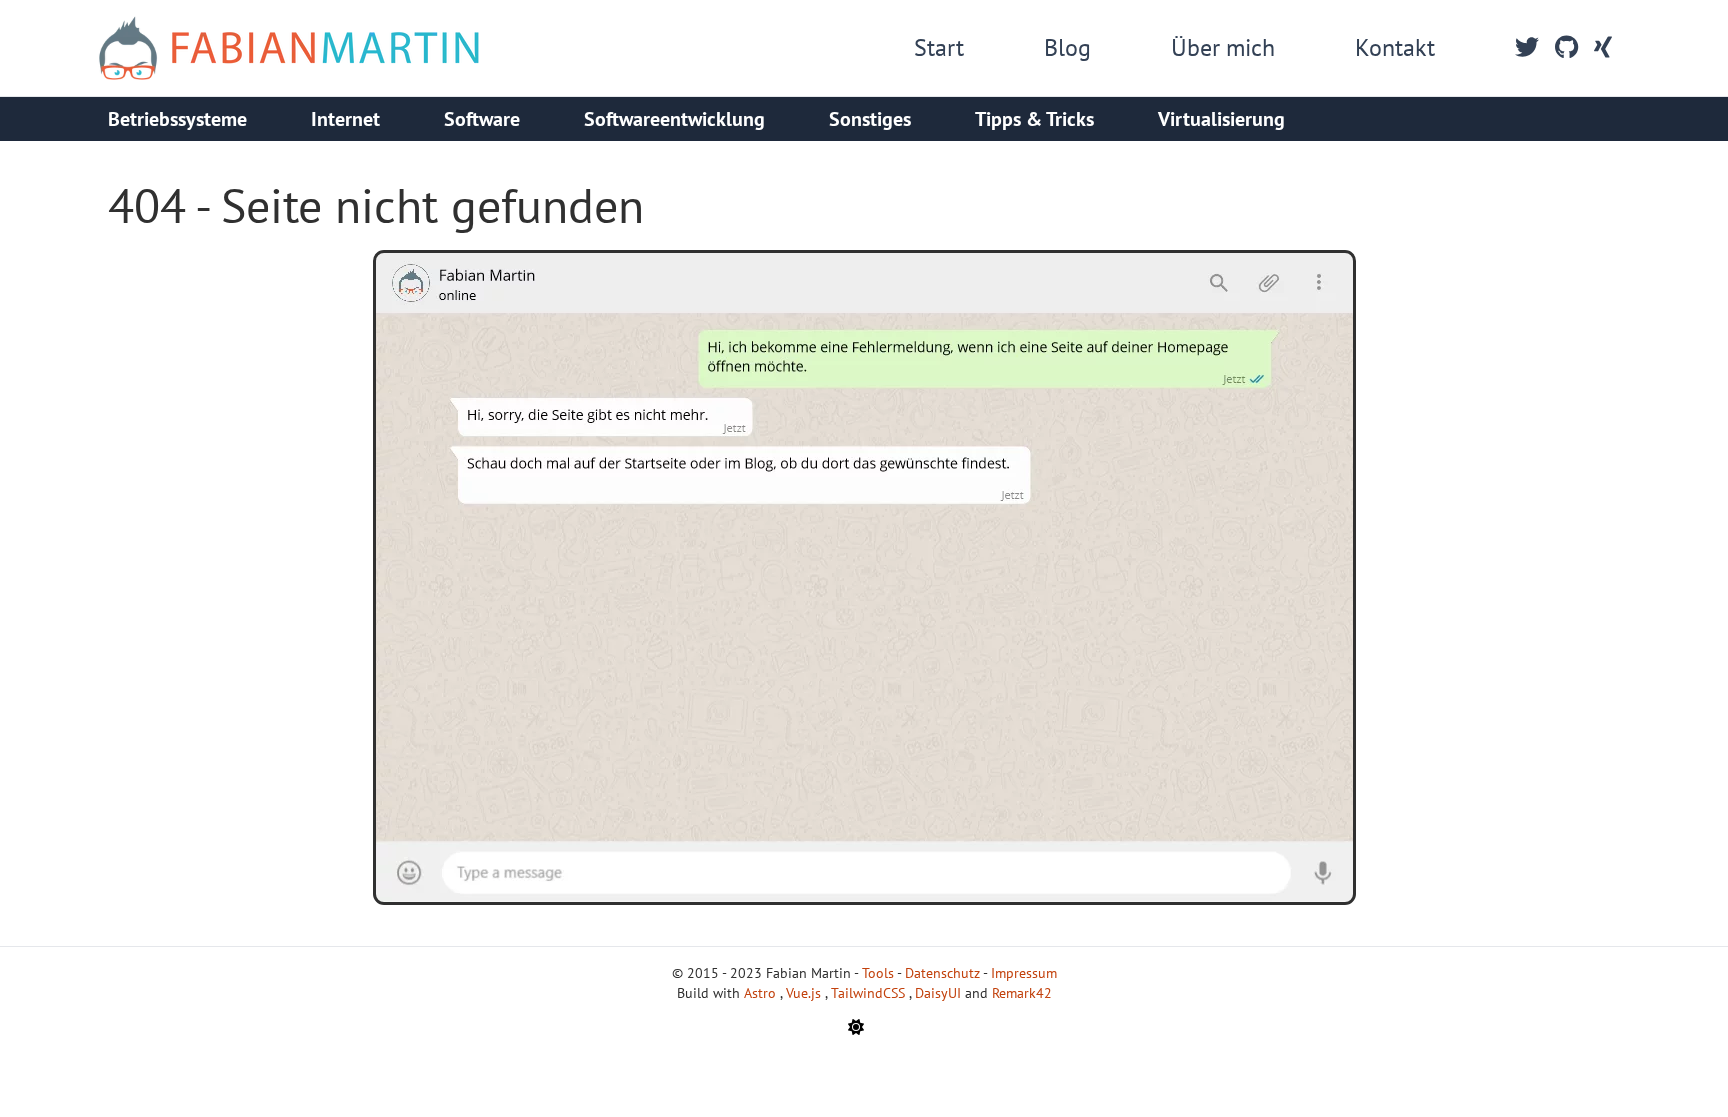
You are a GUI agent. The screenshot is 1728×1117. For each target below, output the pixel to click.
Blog (1067, 47)
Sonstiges (870, 119)
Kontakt (1395, 47)
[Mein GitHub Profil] (1566, 48)
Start (939, 47)
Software (482, 119)
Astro (762, 993)
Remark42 (1022, 993)
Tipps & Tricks (1034, 119)
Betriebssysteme (177, 119)
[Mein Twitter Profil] (1527, 48)
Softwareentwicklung (674, 119)
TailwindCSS (870, 993)
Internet (345, 119)
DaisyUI (940, 993)
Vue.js (805, 993)
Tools (878, 973)
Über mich (1223, 47)
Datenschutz (942, 973)
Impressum (1024, 973)
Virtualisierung (1221, 119)
